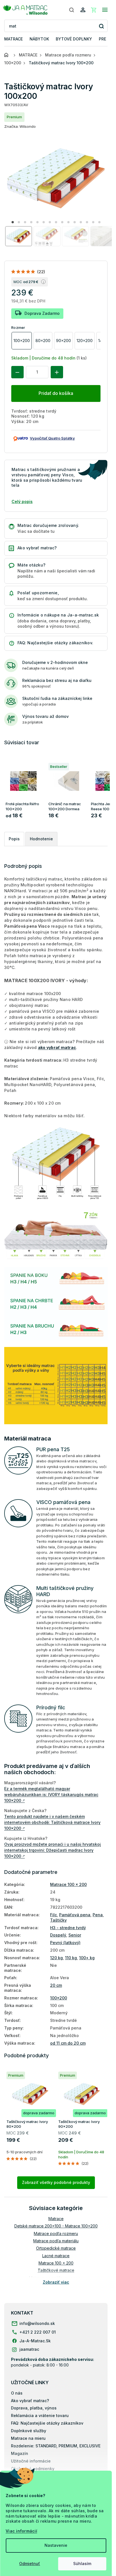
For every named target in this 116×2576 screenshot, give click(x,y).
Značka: (20, 126)
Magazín (20, 2453)
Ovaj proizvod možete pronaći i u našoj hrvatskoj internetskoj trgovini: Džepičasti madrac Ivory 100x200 (53, 1850)
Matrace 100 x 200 (68, 1884)
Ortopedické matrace (56, 2248)
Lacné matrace (56, 2256)
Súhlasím (82, 2564)
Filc (53, 1915)
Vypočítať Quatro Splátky (52, 438)
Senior (75, 1935)
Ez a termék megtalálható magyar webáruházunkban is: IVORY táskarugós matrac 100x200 (51, 1795)
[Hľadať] (72, 10)
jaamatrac (29, 2349)
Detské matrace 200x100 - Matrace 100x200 (56, 2226)
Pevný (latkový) (65, 1943)
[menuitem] (14, 39)
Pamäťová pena (75, 1915)
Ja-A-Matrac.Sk (35, 2341)
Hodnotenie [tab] (41, 839)
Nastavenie (56, 2545)
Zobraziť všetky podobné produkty (56, 2182)
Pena (98, 1915)
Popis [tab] (14, 839)
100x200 (59, 1998)
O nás (17, 2393)
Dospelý (58, 1935)
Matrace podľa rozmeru (56, 2233)
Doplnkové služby (29, 2431)
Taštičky (58, 1920)
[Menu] (105, 10)
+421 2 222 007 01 (38, 2332)
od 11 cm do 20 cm (68, 2043)
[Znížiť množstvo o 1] (17, 372)
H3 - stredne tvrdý (68, 1928)
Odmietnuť (30, 2564)
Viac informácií (21, 2531)
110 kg (71, 1958)
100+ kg (87, 1958)
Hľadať (101, 26)
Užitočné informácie (31, 2461)
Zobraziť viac (56, 2282)
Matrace (56, 2219)
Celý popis (22, 501)
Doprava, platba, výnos (34, 2408)
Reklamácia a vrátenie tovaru (40, 2415)
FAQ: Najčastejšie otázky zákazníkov (47, 2423)
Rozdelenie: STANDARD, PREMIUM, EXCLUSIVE (56, 2446)
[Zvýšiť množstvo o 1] (57, 372)
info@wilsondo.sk (37, 2323)
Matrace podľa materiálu (56, 2241)
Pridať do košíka (56, 393)
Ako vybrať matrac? (30, 2401)
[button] (13, 222)
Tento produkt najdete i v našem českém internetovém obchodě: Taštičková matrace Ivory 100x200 (52, 1822)
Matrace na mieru (28, 2438)
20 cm (56, 1985)
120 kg (56, 1958)
